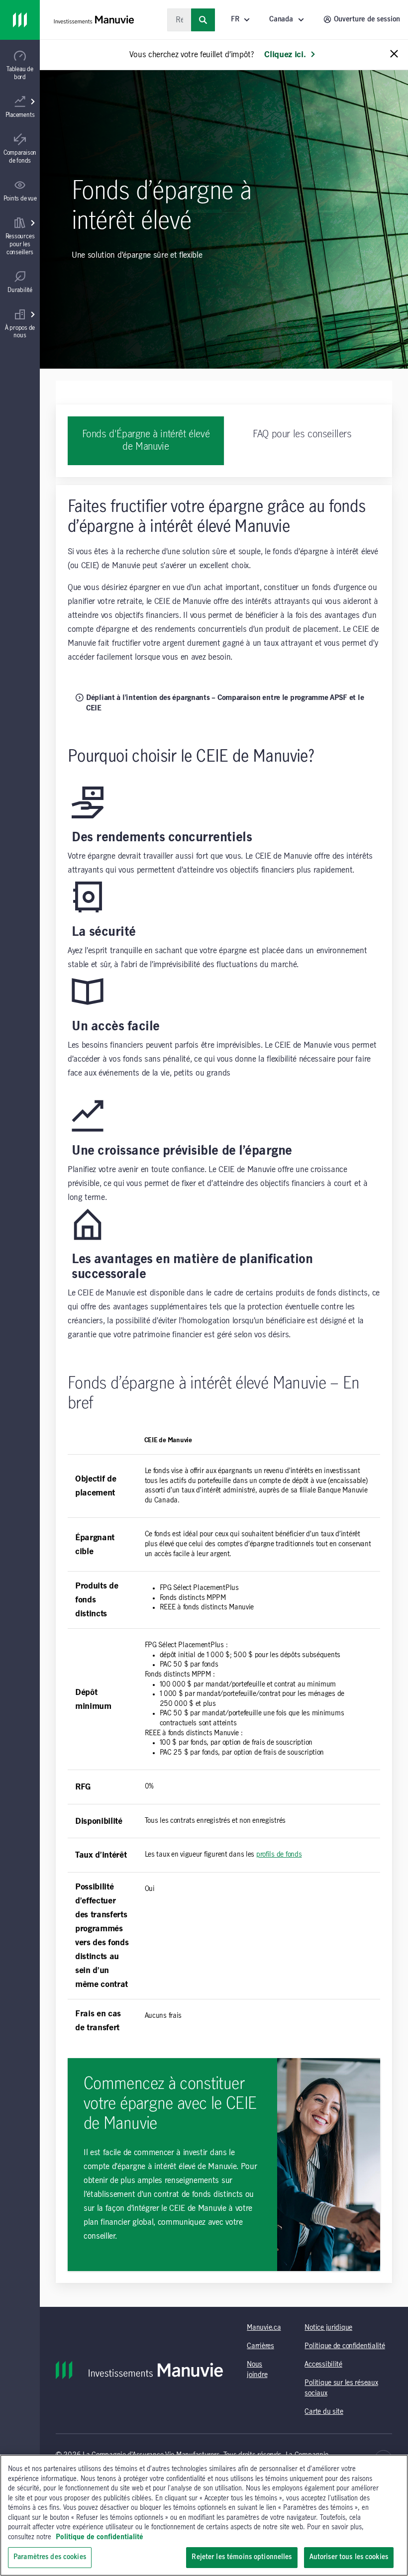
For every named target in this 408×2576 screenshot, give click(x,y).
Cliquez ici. (285, 55)
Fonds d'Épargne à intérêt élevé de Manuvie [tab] (146, 441)
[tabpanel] (224, 1384)
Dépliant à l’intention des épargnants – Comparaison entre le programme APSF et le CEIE (225, 703)
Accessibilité (323, 2365)
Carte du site (324, 2412)
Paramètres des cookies (50, 2557)
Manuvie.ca (264, 2328)
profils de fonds (279, 1855)
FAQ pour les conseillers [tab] (302, 434)
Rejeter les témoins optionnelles (242, 2557)
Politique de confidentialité (345, 2346)
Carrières (260, 2346)
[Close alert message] (394, 54)
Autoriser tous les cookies (349, 2557)
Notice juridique (328, 2328)
